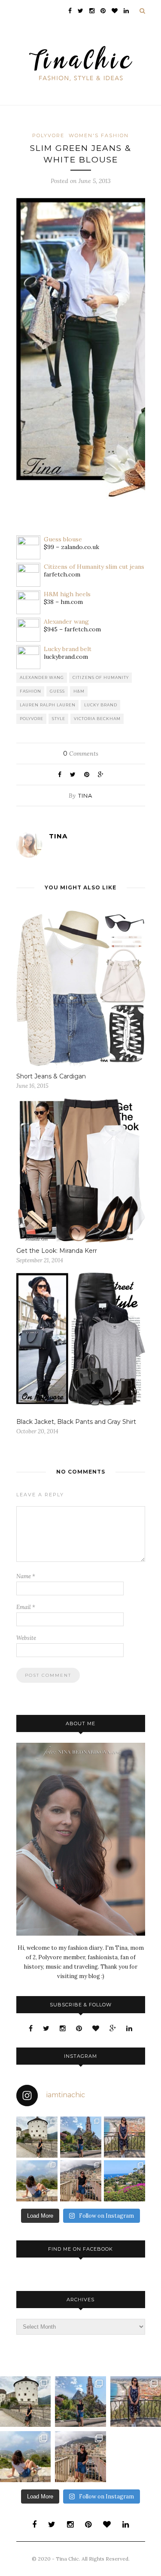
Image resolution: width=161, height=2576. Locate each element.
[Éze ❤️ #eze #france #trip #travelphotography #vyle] (37, 2181)
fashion (30, 691)
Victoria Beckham (97, 719)
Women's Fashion (99, 135)
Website (26, 1638)
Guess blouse (63, 539)
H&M (79, 691)
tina (85, 796)
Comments (81, 754)
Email (26, 1607)
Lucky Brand (101, 705)
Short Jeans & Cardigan (51, 1076)
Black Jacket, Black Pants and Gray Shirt (76, 1422)
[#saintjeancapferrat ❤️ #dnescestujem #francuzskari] (125, 2181)
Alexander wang (66, 621)
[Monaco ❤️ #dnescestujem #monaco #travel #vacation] (81, 2181)
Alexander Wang (42, 677)
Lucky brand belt (68, 649)
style (59, 719)
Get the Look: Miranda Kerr (57, 1251)
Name (26, 1576)
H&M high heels (67, 594)
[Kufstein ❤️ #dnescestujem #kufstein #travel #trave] (37, 2137)
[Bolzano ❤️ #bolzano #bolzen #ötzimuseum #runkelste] (81, 2137)
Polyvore (48, 135)
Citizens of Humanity (101, 677)
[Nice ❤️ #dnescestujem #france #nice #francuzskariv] (125, 2137)
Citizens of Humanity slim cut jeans (94, 567)
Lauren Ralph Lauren (48, 705)
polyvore (32, 719)
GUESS (57, 691)
